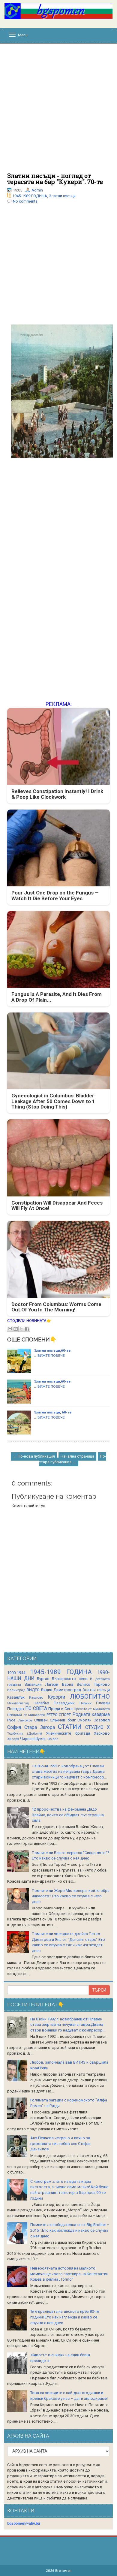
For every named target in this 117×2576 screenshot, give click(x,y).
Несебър (41, 1703)
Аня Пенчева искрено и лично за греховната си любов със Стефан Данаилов (61, 2143)
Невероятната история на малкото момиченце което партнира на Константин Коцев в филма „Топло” (69, 2274)
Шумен (40, 1739)
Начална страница (77, 1456)
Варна (68, 1684)
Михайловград (18, 1703)
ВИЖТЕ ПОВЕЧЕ (51, 1356)
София (14, 1727)
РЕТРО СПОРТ (59, 1715)
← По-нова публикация (34, 1456)
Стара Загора (40, 1727)
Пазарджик (64, 1703)
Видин (47, 1690)
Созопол (102, 1720)
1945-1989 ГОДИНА (30, 196)
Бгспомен (63, 2571)
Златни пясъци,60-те (52, 1350)
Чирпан (27, 1739)
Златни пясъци (62, 196)
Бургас (43, 1679)
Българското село (70, 1679)
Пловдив (16, 1709)
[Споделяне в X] (21, 1329)
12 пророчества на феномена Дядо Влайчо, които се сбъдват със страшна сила (68, 1815)
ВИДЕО (33, 1690)
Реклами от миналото (26, 1715)
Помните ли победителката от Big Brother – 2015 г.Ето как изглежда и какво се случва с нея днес (70, 2230)
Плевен (103, 1703)
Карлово (36, 1697)
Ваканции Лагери (41, 1684)
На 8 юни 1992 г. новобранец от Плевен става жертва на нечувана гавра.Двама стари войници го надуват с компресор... (69, 1772)
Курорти (56, 1697)
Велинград (16, 1690)
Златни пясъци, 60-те (53, 1412)
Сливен (41, 1720)
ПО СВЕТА (36, 1709)
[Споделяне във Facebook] (27, 1329)
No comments (25, 201)
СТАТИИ (70, 1727)
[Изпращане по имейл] (10, 1329)
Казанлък (16, 1697)
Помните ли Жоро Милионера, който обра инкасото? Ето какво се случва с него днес (71, 1896)
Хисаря (13, 1739)
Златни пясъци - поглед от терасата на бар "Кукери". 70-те (55, 179)
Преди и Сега (60, 1709)
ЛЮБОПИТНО (90, 1697)
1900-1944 (16, 1673)
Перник (85, 1703)
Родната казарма (91, 1715)
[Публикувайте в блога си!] (16, 1329)
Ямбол (53, 1739)
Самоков (25, 1720)
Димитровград (67, 1690)
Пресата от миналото (92, 1709)
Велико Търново (93, 1684)
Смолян (84, 1720)
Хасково (102, 1733)
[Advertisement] (58, 111)
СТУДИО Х (97, 1727)
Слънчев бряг (63, 1720)
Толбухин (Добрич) (25, 1733)
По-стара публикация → (72, 1459)
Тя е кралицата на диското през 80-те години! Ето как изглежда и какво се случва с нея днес (65, 2317)
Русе (11, 1720)
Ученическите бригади (68, 1733)
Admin (37, 190)
